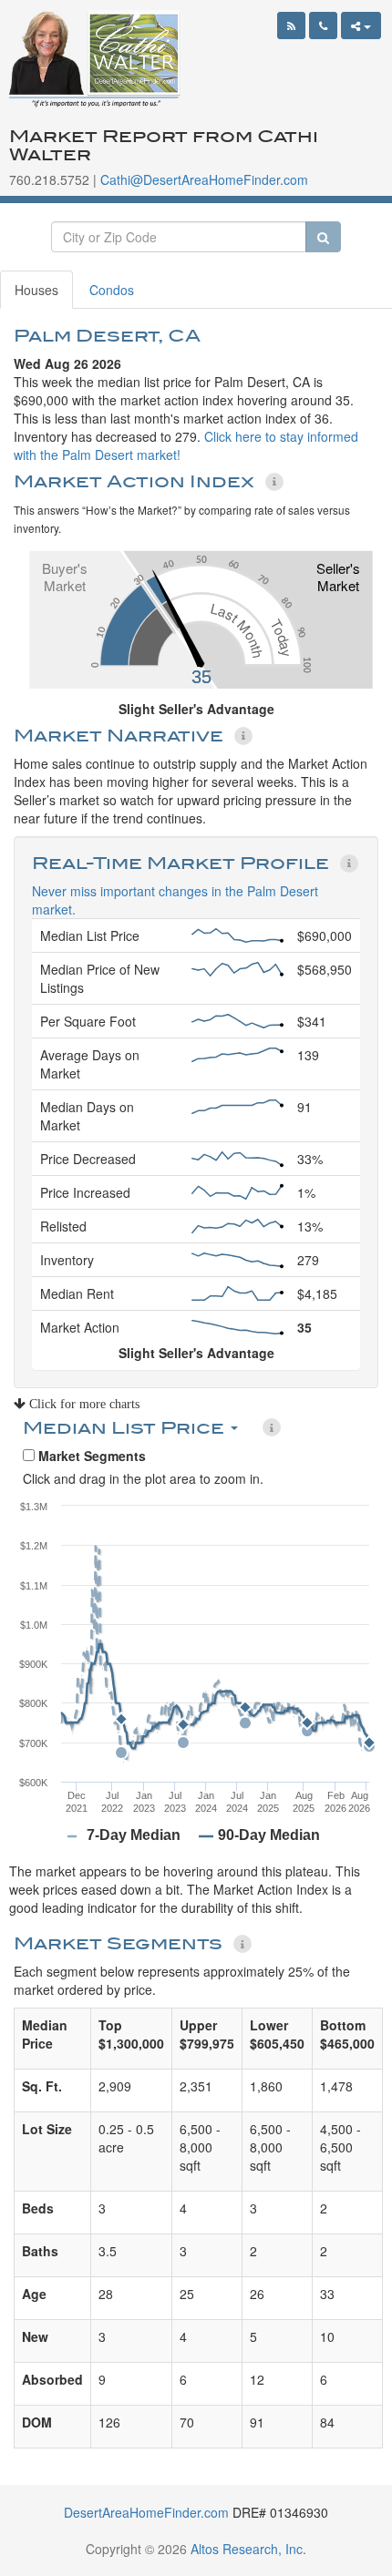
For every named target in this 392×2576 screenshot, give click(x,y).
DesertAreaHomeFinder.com (146, 2512)
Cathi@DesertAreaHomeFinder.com (204, 179)
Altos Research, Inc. (248, 2549)
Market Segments (90, 1456)
